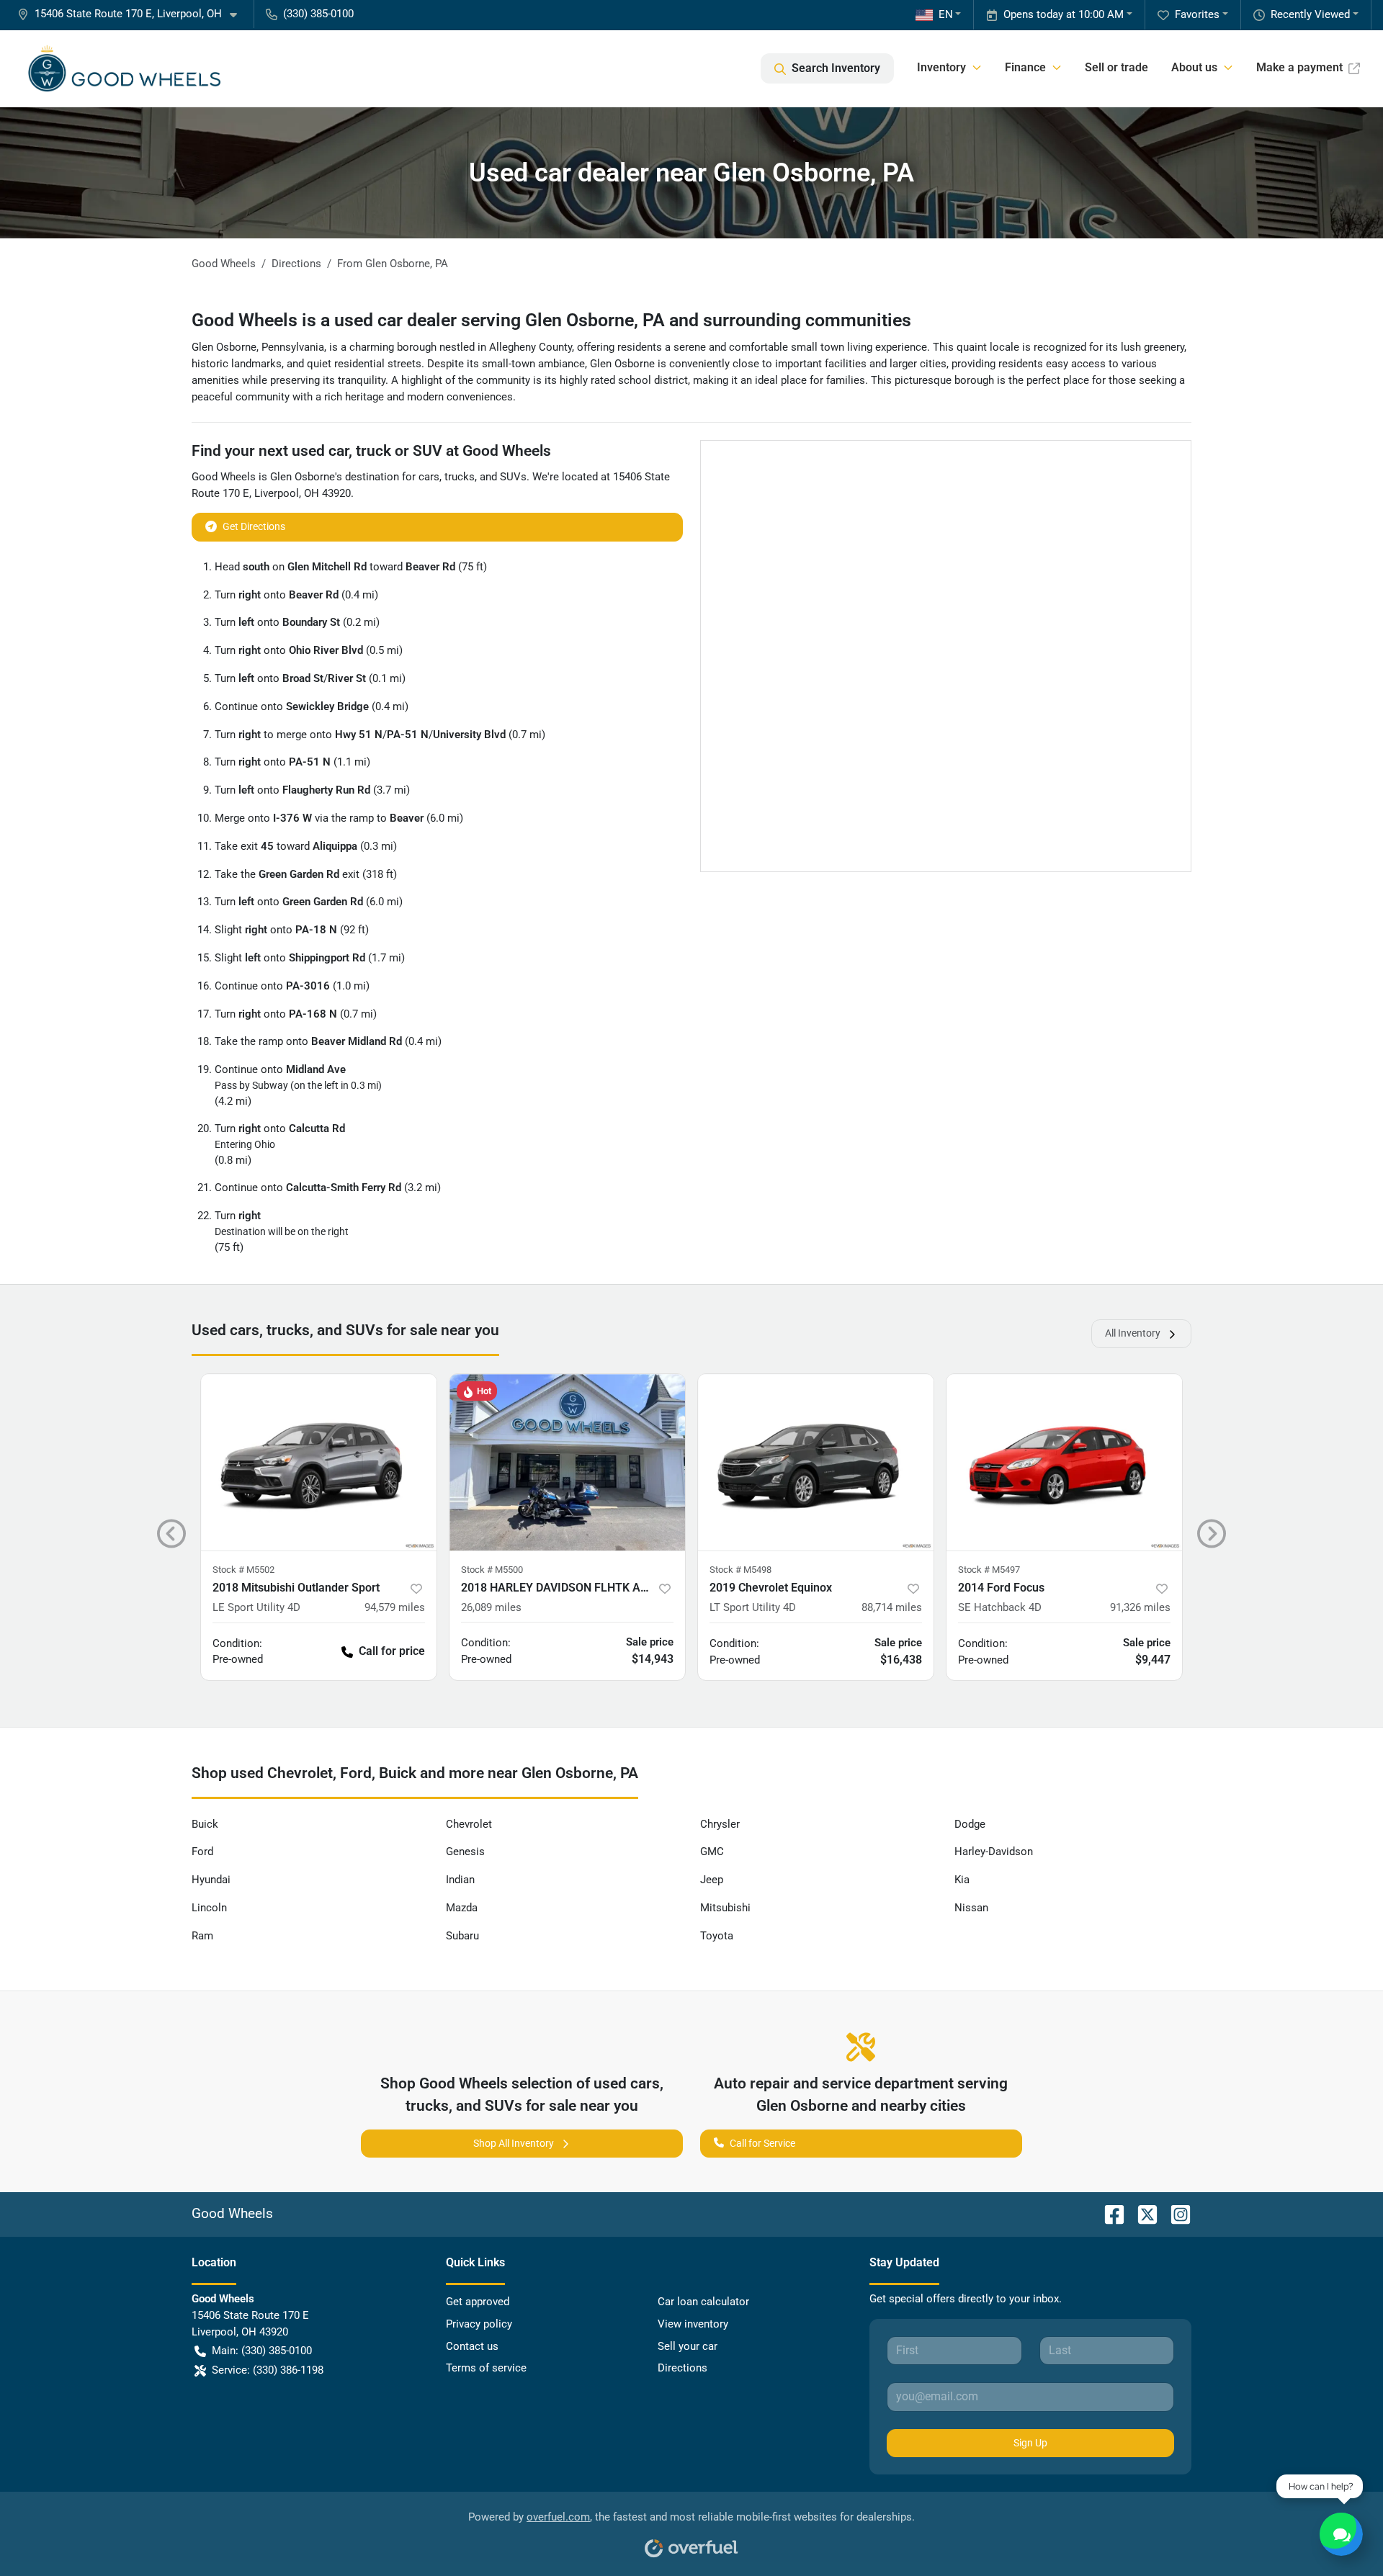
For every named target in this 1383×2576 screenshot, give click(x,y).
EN (946, 14)
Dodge (970, 1824)
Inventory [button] (941, 67)
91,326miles (1140, 1607)
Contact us (472, 2346)
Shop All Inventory (514, 2143)
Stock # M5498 (740, 1570)
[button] (133, 14)
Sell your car (688, 2346)
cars (429, 477)
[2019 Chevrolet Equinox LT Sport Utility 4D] (816, 1462)
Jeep (712, 1880)
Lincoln (209, 1908)
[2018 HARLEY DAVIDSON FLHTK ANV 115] (567, 1462)
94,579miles (395, 1607)
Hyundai (211, 1880)
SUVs (513, 477)
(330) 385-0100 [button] (318, 14)
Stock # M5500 (492, 1570)
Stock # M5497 (989, 1570)
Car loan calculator (703, 2302)
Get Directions (254, 526)
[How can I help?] (1341, 2534)
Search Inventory (836, 68)
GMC (712, 1852)
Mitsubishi (725, 1908)
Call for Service (762, 2143)
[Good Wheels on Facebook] (1109, 2213)
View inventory (693, 2324)
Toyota (717, 1936)
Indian (460, 1880)
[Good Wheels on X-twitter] (1142, 2213)
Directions (682, 2368)
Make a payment (1299, 67)
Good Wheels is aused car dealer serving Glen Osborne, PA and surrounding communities (551, 320)
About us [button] (1194, 67)
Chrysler (720, 1824)
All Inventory (1133, 1333)
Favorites (1197, 14)
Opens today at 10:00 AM (1064, 14)
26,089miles (491, 1607)
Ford (202, 1852)
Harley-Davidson (994, 1852)
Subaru (462, 1936)
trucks (460, 477)
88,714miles (892, 1607)
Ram (202, 1936)
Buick (205, 1824)
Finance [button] (1025, 67)
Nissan (971, 1908)
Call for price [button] (392, 1651)
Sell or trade (1116, 67)
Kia (962, 1880)
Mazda (462, 1908)
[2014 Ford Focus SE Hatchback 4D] (1064, 1462)
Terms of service (486, 2368)
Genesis (465, 1852)
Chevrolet (469, 1824)
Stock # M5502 (243, 1570)
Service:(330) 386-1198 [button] (268, 2370)
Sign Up (1030, 2443)
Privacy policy (479, 2324)
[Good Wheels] (124, 68)
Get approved (478, 2302)
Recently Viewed (1310, 14)
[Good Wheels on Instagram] (1175, 2213)
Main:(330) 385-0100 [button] (262, 2351)
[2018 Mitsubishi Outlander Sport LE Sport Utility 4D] (319, 1462)
